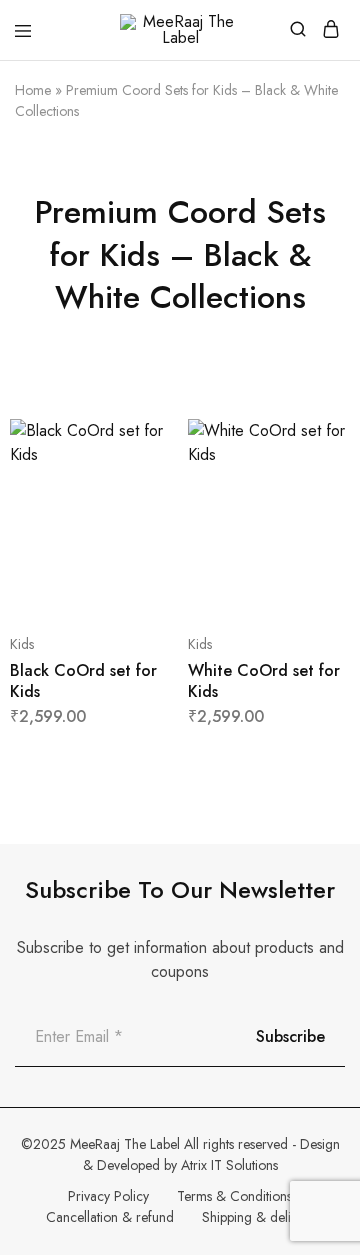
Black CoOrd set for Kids (83, 681)
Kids (22, 644)
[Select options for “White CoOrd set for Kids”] (313, 442)
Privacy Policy (108, 1196)
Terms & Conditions (234, 1196)
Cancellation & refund (110, 1217)
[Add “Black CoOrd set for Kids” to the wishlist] (136, 516)
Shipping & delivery (258, 1217)
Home (33, 90)
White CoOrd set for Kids (264, 681)
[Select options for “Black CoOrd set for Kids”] (136, 442)
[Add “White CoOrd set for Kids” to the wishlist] (313, 516)
